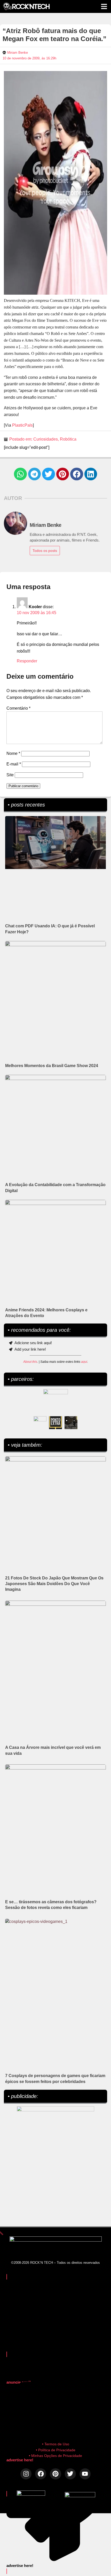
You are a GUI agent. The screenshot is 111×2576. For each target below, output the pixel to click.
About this (30, 1362)
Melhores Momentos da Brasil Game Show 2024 (52, 1066)
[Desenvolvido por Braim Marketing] (80, 2496)
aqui (84, 1362)
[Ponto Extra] (55, 1423)
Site (10, 775)
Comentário (18, 708)
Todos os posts (45, 551)
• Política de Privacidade (56, 2450)
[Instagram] (26, 2474)
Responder (27, 661)
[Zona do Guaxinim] (71, 1423)
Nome (13, 753)
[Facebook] (41, 2474)
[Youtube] (85, 2474)
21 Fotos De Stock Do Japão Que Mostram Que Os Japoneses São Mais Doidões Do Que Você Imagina (54, 1584)
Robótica (68, 439)
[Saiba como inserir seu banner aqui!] (40, 1423)
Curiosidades (46, 439)
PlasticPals (22, 425)
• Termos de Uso (56, 2444)
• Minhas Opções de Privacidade (55, 2456)
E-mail (14, 764)
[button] (20, 474)
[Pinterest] (55, 2474)
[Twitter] (70, 2474)
